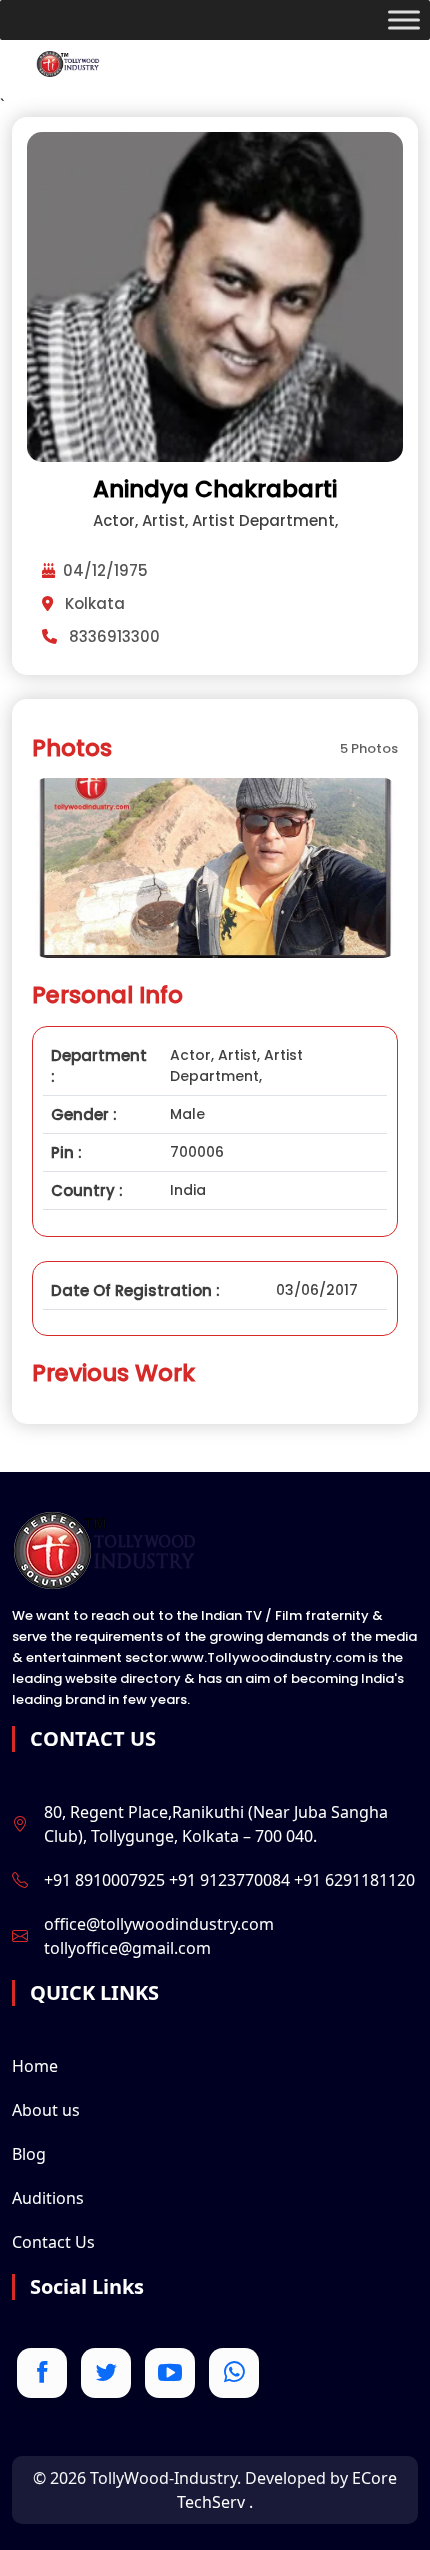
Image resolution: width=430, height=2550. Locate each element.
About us (46, 2110)
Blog (29, 2154)
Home (35, 2066)
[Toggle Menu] (404, 20)
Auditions (48, 2198)
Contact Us (53, 2242)
